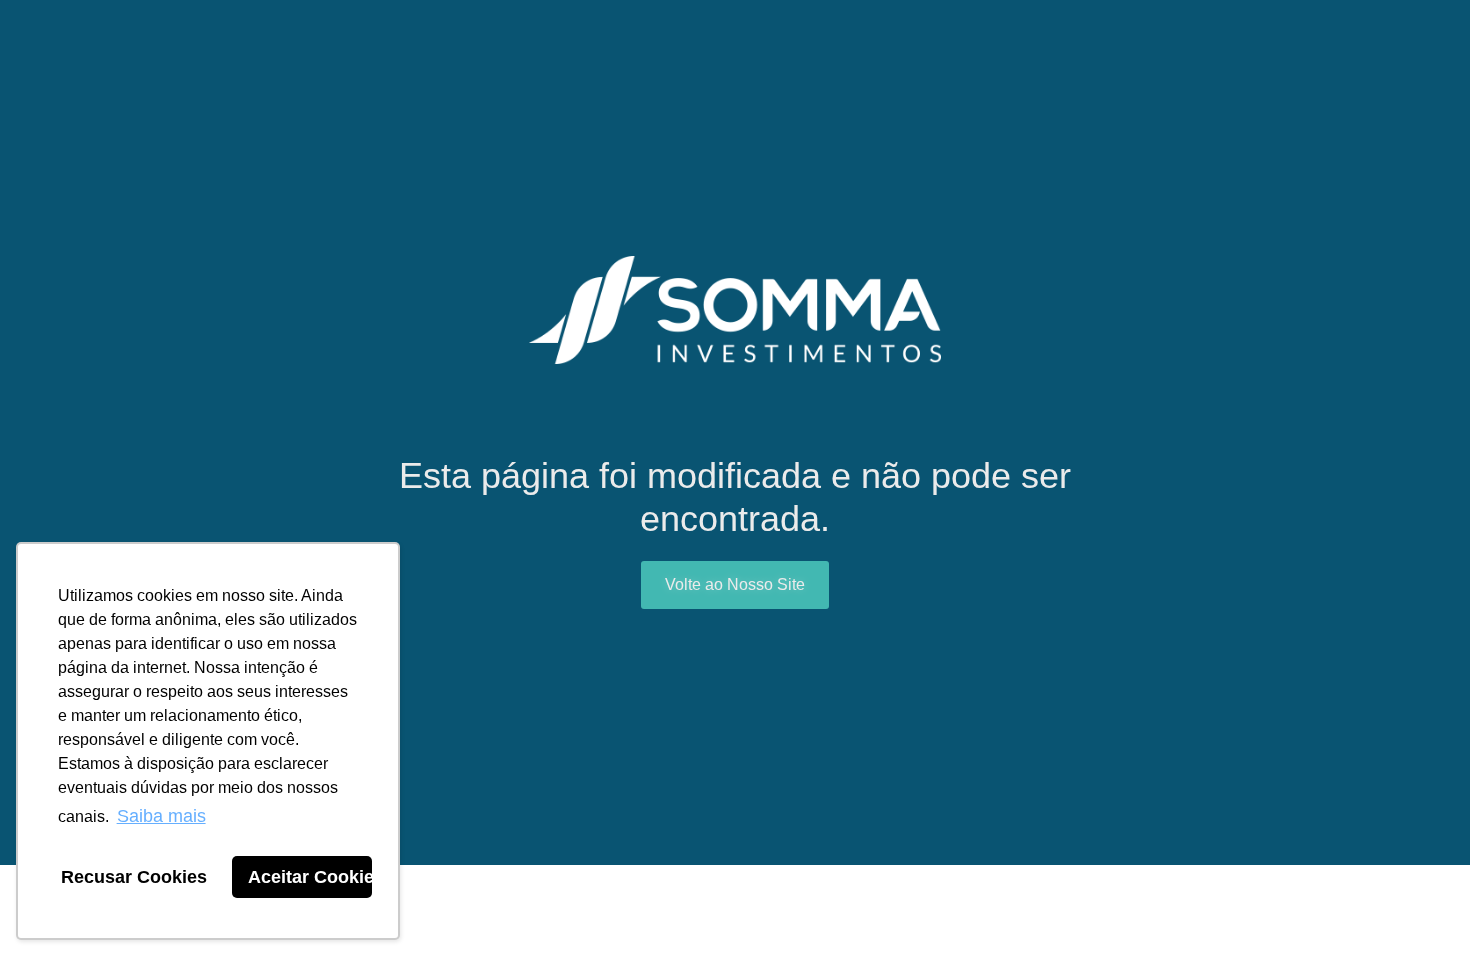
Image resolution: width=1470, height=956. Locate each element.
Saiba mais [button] (161, 816)
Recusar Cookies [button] (134, 877)
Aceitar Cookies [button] (310, 877)
